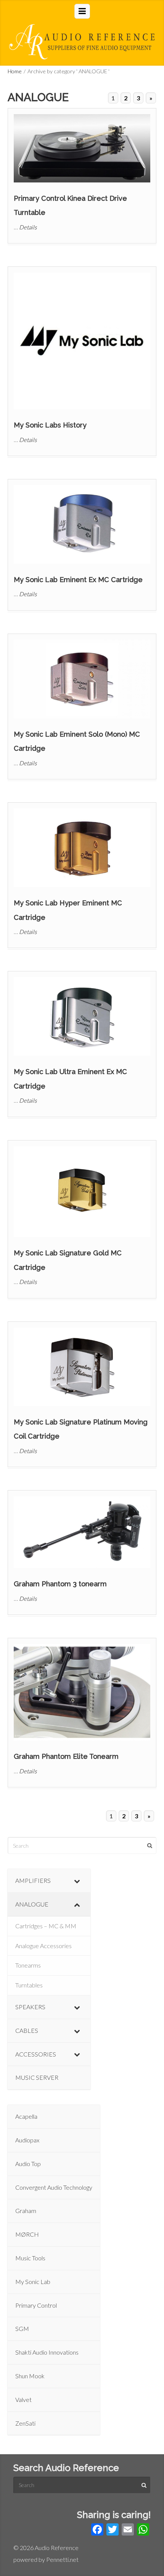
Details (28, 227)
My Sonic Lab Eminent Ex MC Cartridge (78, 580)
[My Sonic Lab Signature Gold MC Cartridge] (82, 1192)
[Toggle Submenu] (77, 1881)
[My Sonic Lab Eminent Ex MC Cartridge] (82, 524)
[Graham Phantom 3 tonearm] (82, 1532)
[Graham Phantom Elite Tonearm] (82, 1692)
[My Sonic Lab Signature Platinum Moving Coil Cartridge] (82, 1367)
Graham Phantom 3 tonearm (60, 1584)
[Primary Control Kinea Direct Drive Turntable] (82, 148)
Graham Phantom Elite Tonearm (66, 1756)
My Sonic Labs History (50, 425)
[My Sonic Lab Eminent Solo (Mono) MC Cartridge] (82, 679)
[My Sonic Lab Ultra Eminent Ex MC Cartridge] (82, 1016)
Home (15, 71)
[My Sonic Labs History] (82, 341)
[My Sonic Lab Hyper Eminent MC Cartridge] (82, 848)
